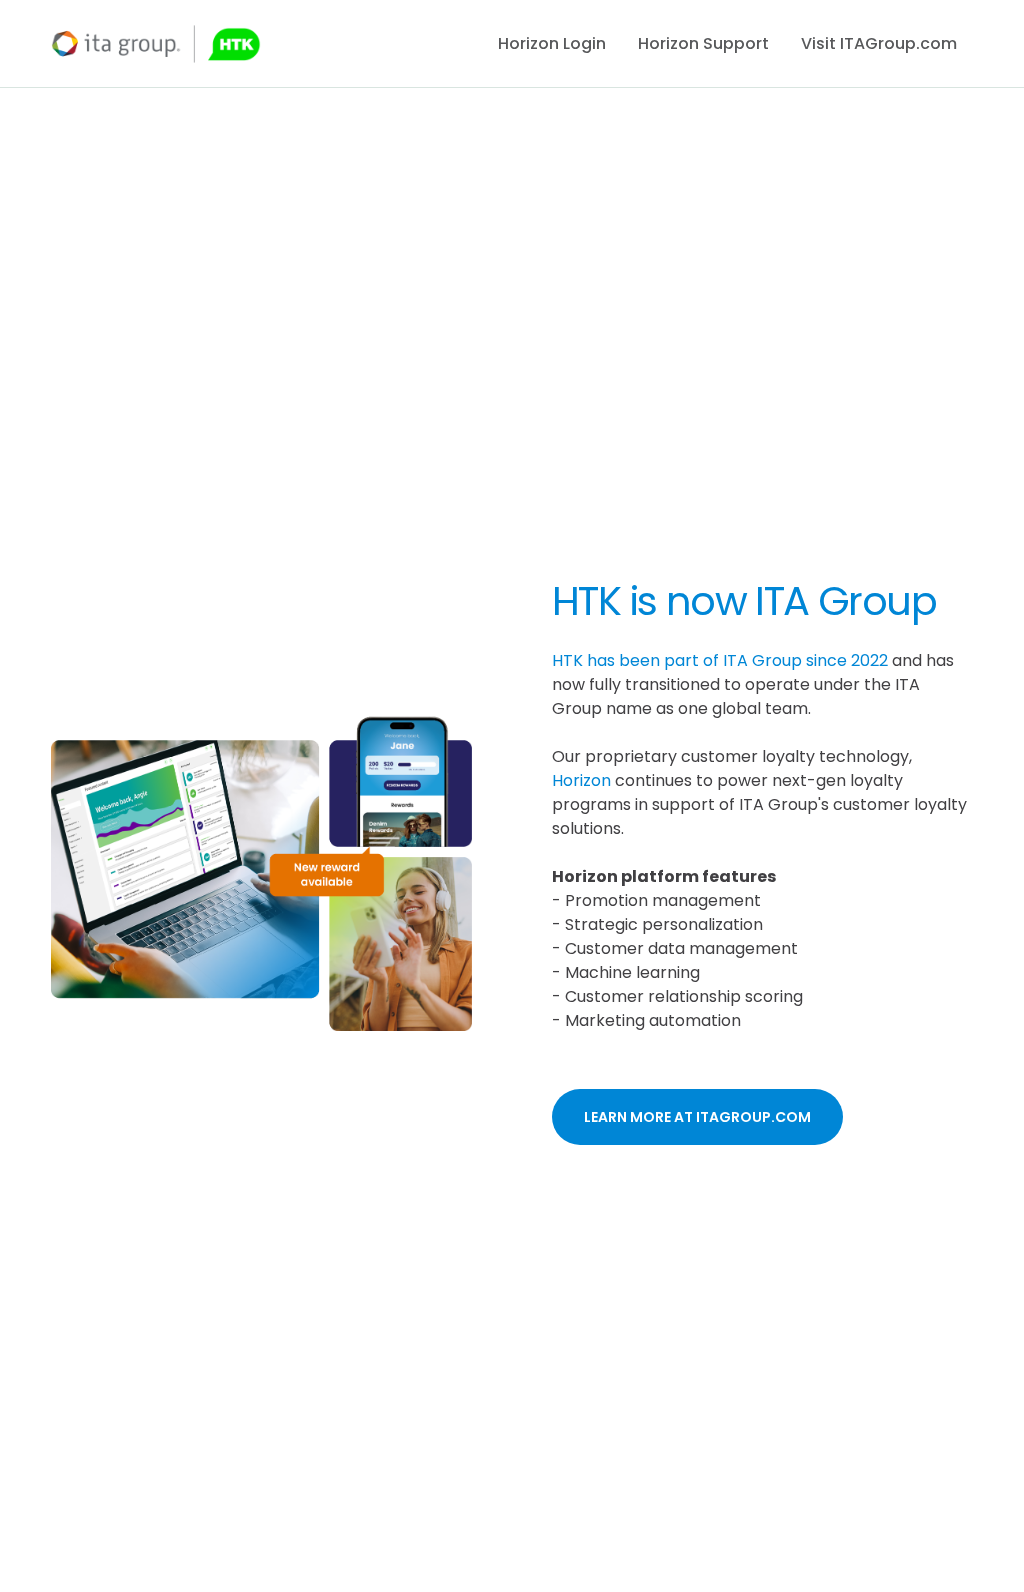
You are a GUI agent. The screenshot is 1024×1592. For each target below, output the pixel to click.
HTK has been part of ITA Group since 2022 (720, 660)
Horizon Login (552, 43)
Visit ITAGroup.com (879, 43)
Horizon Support (703, 43)
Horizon (581, 780)
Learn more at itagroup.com (697, 1117)
